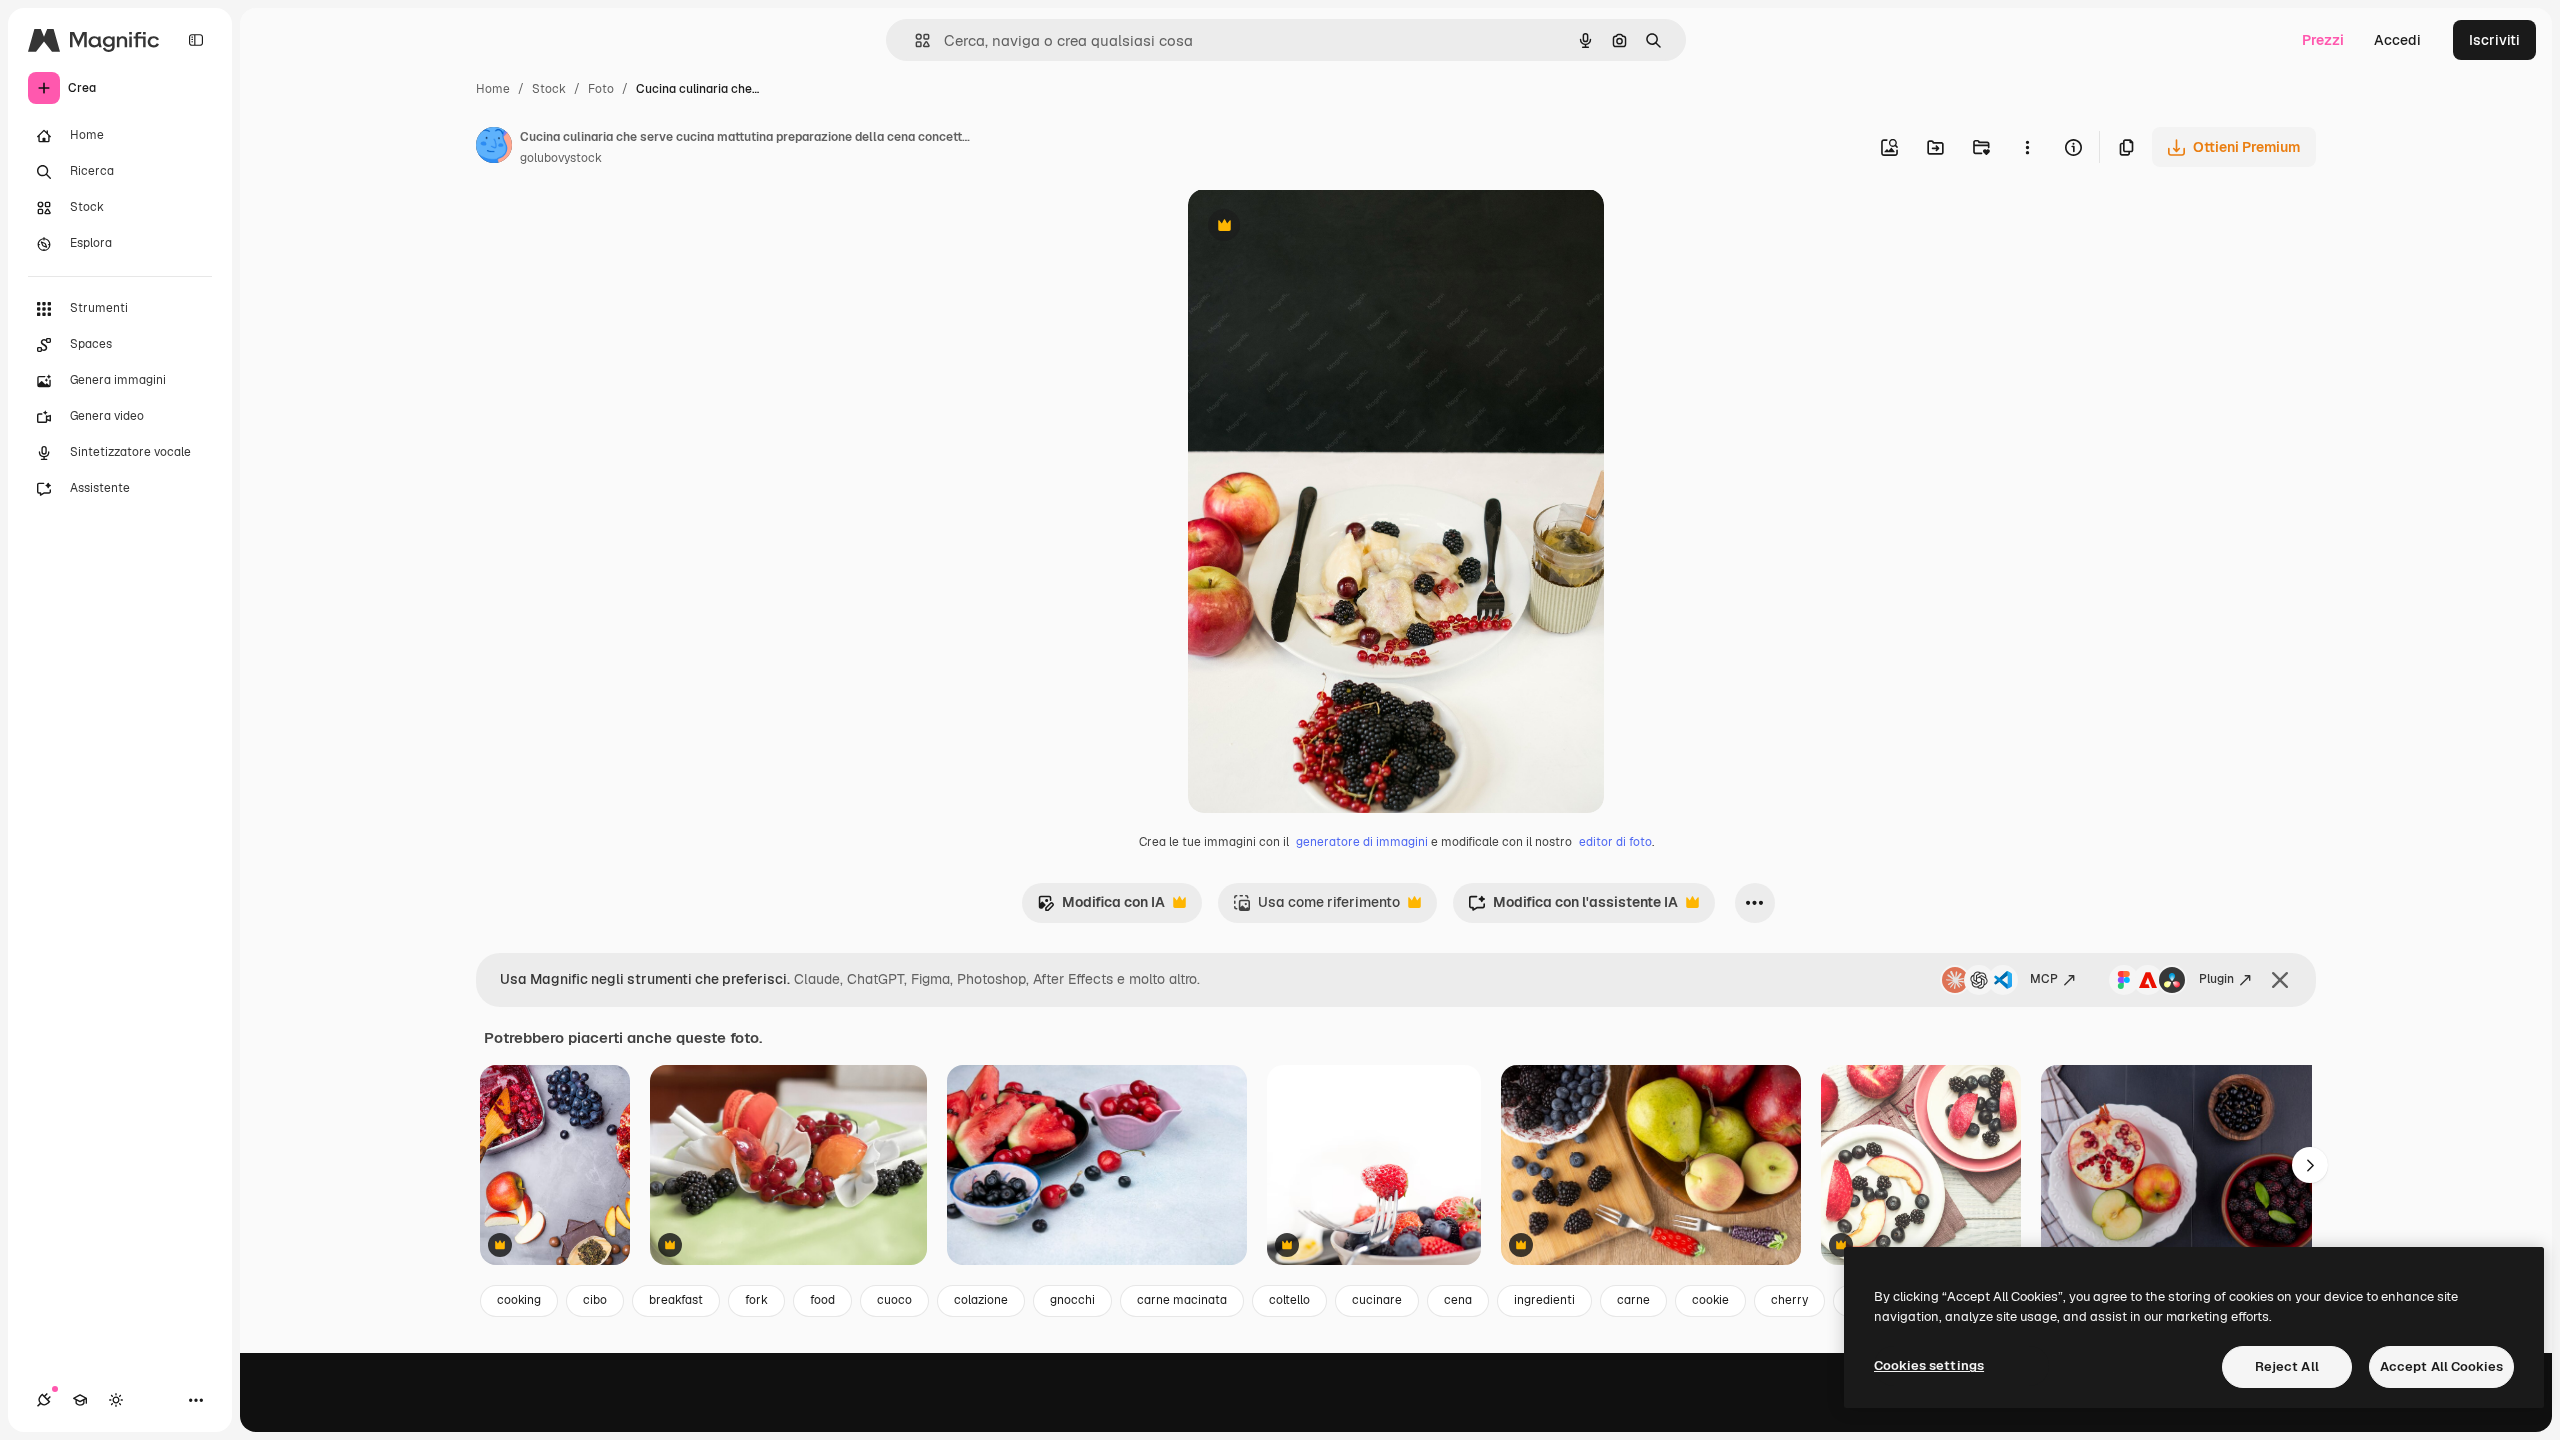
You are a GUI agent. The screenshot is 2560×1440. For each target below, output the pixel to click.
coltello (1289, 1300)
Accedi (2397, 40)
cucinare (1377, 1300)
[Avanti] (2310, 1165)
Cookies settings (1929, 1365)
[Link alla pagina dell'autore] (494, 148)
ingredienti (1544, 1300)
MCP (2044, 979)
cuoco (894, 1300)
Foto (601, 89)
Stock (549, 89)
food (822, 1300)
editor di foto (1615, 842)
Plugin (2216, 979)
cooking (519, 1300)
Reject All (2287, 1366)
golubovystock (561, 158)
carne (1633, 1300)
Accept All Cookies (2441, 1366)
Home (493, 89)
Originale (1320, 227)
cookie (1710, 1300)
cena (1458, 1300)
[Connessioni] (44, 1400)
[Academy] (80, 1400)
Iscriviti (2494, 40)
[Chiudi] (2280, 980)
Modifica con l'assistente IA (1573, 907)
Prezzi (2323, 40)
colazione (981, 1300)
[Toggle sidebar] (196, 40)
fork (756, 1300)
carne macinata (1182, 1300)
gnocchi (1072, 1300)
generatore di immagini (1362, 842)
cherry (1789, 1300)
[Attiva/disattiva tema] (116, 1400)
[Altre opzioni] (2027, 147)
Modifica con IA (1101, 907)
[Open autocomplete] (914, 40)
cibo (595, 1300)
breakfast (676, 1300)
